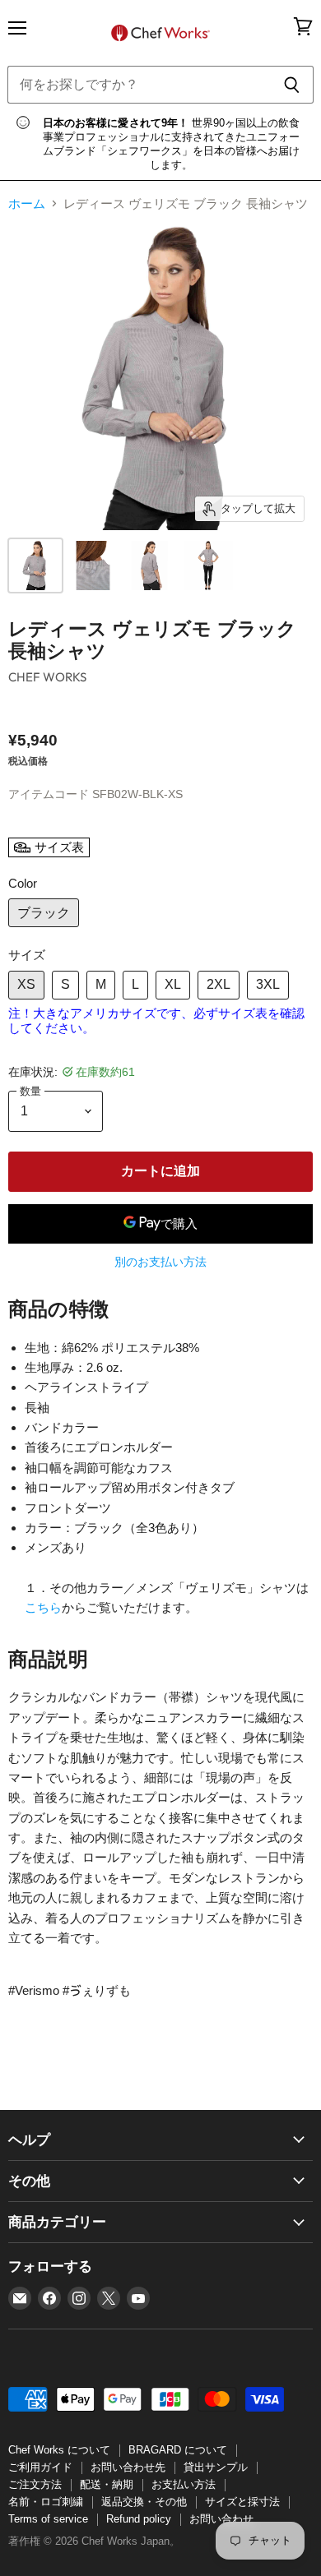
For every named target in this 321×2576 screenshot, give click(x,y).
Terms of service (48, 2519)
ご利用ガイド (40, 2467)
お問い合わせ (221, 2519)
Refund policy (139, 2519)
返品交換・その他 (144, 2502)
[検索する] (292, 85)
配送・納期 (107, 2484)
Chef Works (48, 677)
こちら (43, 1607)
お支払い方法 (184, 2484)
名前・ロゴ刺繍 (46, 2502)
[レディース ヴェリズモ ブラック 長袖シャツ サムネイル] (35, 566)
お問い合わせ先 (128, 2467)
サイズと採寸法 (242, 2502)
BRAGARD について (178, 2450)
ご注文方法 (35, 2484)
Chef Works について (59, 2450)
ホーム (27, 203)
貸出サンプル (216, 2467)
